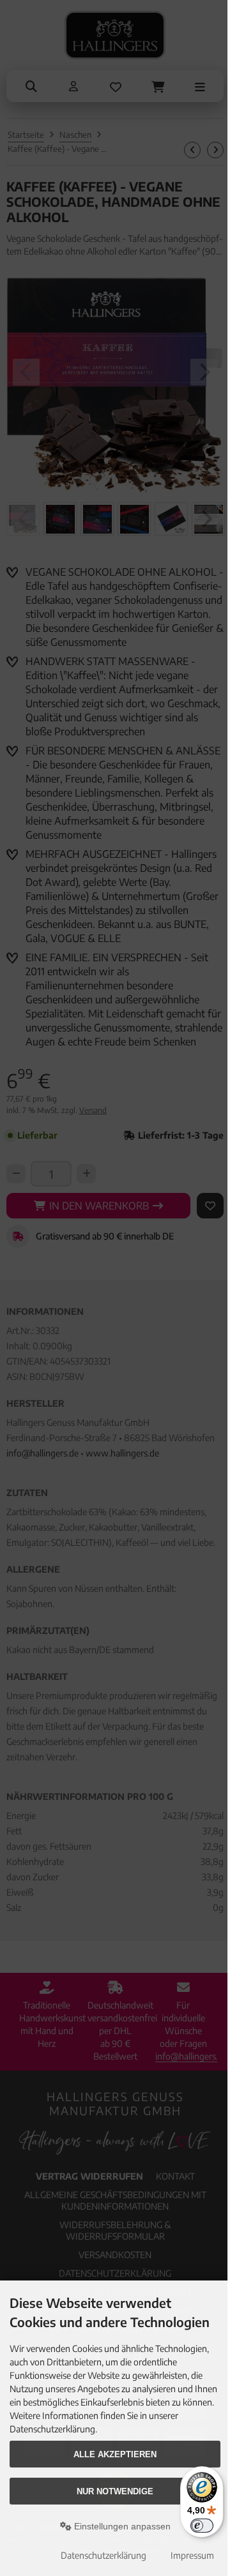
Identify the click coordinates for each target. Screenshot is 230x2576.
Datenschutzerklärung (103, 2555)
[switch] (202, 2526)
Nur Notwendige (115, 2491)
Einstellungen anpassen (121, 2526)
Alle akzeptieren (115, 2454)
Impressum (192, 2555)
